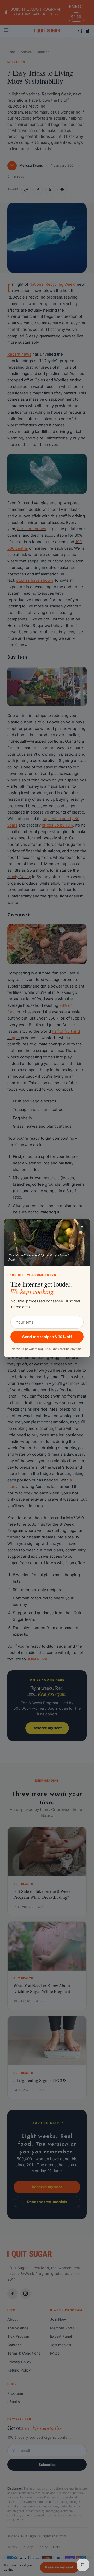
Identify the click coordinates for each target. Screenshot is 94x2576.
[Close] (82, 1227)
